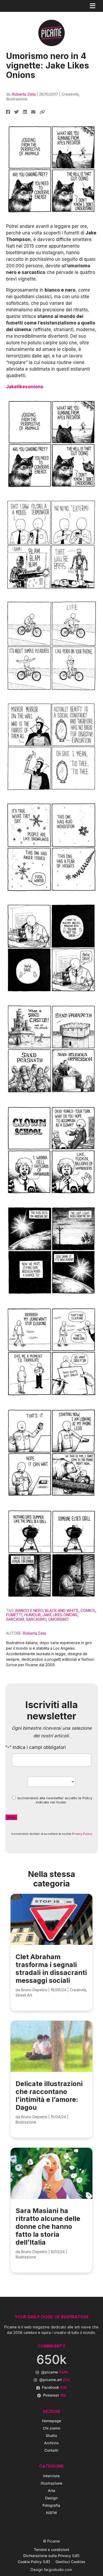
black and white (62, 1611)
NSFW (51, 2513)
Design (51, 2498)
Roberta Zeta (24, 94)
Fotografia (51, 2505)
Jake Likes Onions (60, 1615)
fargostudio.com (58, 2570)
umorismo (58, 1619)
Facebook (55, 2387)
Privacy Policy (82, 1834)
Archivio (51, 2443)
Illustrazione (17, 99)
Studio (51, 2435)
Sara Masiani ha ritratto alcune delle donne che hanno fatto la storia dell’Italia (48, 2226)
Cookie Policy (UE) (34, 2562)
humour (32, 1615)
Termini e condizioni (51, 2550)
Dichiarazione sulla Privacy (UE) (51, 2556)
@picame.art (55, 2380)
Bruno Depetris (34, 1990)
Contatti (51, 2450)
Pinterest (55, 2395)
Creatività (70, 94)
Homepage (51, 2421)
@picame (55, 2372)
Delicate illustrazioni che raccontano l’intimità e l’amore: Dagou (49, 2096)
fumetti (14, 1615)
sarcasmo (36, 1619)
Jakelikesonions (25, 387)
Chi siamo (51, 2428)
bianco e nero (29, 1611)
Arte (51, 2491)
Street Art (24, 1995)
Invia (11, 1817)
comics (88, 1611)
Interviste (51, 2476)
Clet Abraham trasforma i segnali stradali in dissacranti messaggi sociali (51, 1969)
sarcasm (15, 1619)
